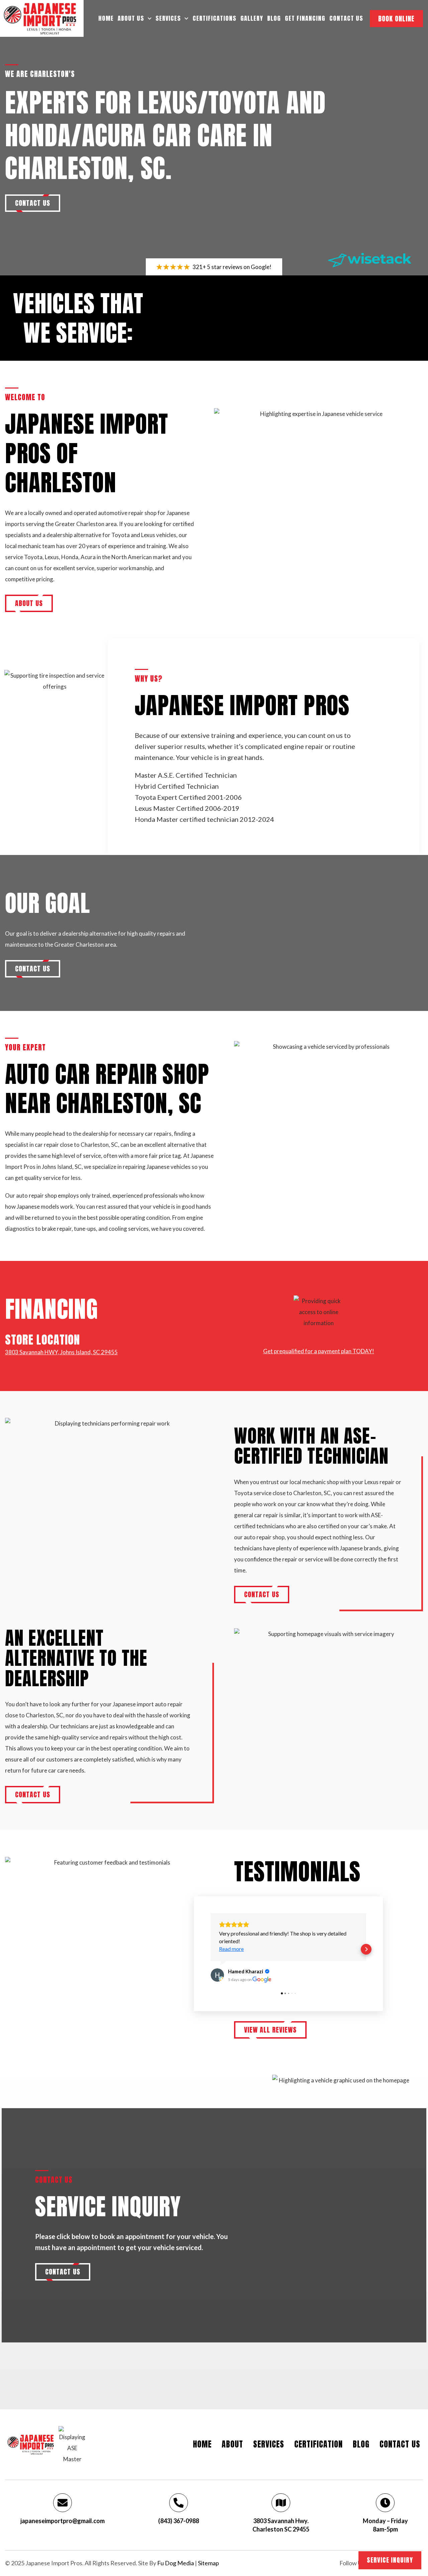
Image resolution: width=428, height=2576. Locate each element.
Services (168, 18)
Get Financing (305, 18)
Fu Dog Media (176, 2563)
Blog (274, 18)
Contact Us (346, 18)
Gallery (252, 18)
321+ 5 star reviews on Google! (232, 267)
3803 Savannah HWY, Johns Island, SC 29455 (61, 1352)
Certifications (215, 18)
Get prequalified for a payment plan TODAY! (319, 1351)
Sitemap (208, 2563)
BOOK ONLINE (396, 19)
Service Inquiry (390, 2560)
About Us (131, 18)
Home (106, 18)
